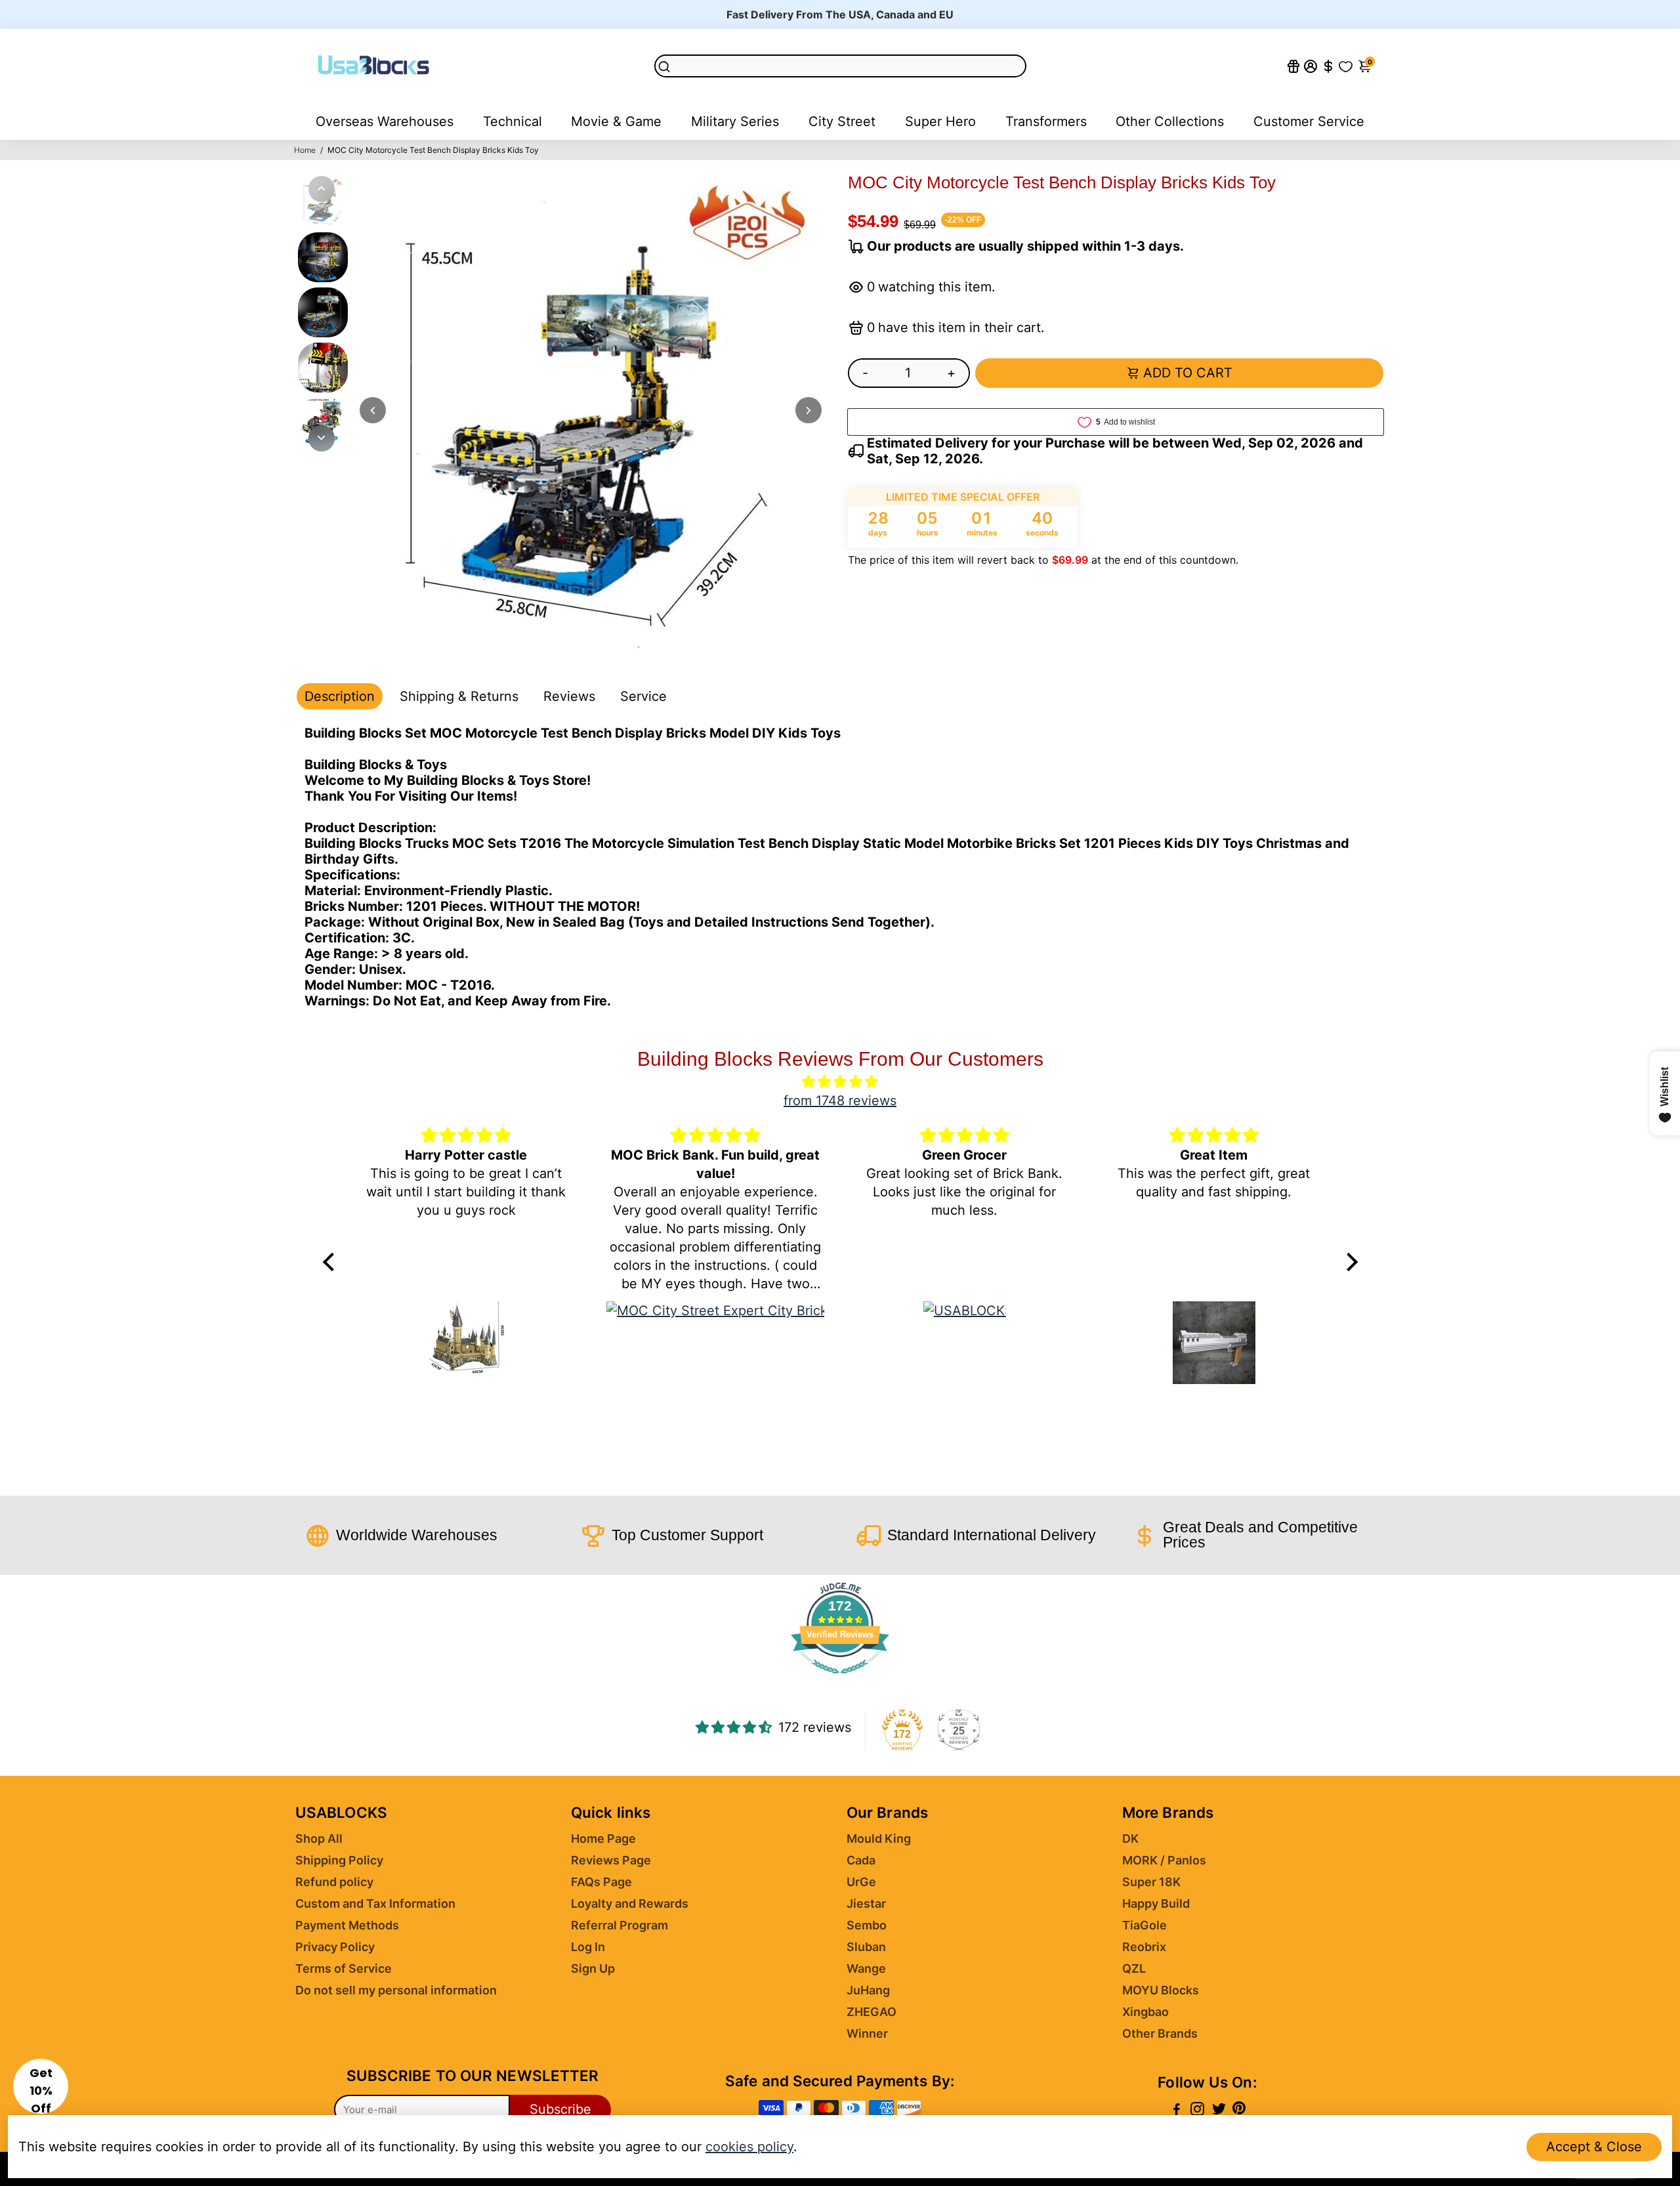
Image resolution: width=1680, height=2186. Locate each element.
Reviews (569, 696)
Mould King (879, 1839)
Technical (513, 121)
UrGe (861, 1882)
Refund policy (334, 1882)
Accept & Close (1594, 2147)
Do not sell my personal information (396, 1990)
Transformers (1046, 121)
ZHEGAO (871, 2012)
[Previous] (322, 189)
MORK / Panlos (1164, 1860)
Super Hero (940, 121)
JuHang (868, 1990)
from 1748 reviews (840, 1101)
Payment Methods (347, 1925)
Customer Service (1309, 121)
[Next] (322, 438)
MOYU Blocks (1161, 1990)
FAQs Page (601, 1882)
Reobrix (1144, 1947)
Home (305, 150)
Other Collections (1170, 121)
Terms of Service (344, 1968)
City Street (842, 121)
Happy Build (1156, 1903)
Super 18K (1151, 1882)
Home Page (603, 1839)
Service (643, 696)
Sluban (866, 1947)
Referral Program (619, 1925)
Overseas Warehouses (385, 121)
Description (340, 696)
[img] (840, 1082)
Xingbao (1145, 2012)
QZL (1134, 1968)
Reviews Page (611, 1860)
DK (1130, 1839)
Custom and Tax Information (375, 1903)
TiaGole (1144, 1925)
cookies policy (749, 2147)
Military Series (735, 121)
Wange (866, 1968)
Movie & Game (616, 121)
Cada (861, 1860)
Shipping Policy (339, 1860)
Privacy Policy (335, 1947)
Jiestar (866, 1903)
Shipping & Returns (459, 696)
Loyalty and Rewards (630, 1903)
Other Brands (1160, 2033)
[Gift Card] (1293, 66)
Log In (588, 1947)
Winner (867, 2033)
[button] (41, 2086)
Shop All (319, 1839)
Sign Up (593, 1968)
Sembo (867, 1925)
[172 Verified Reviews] (840, 1679)
